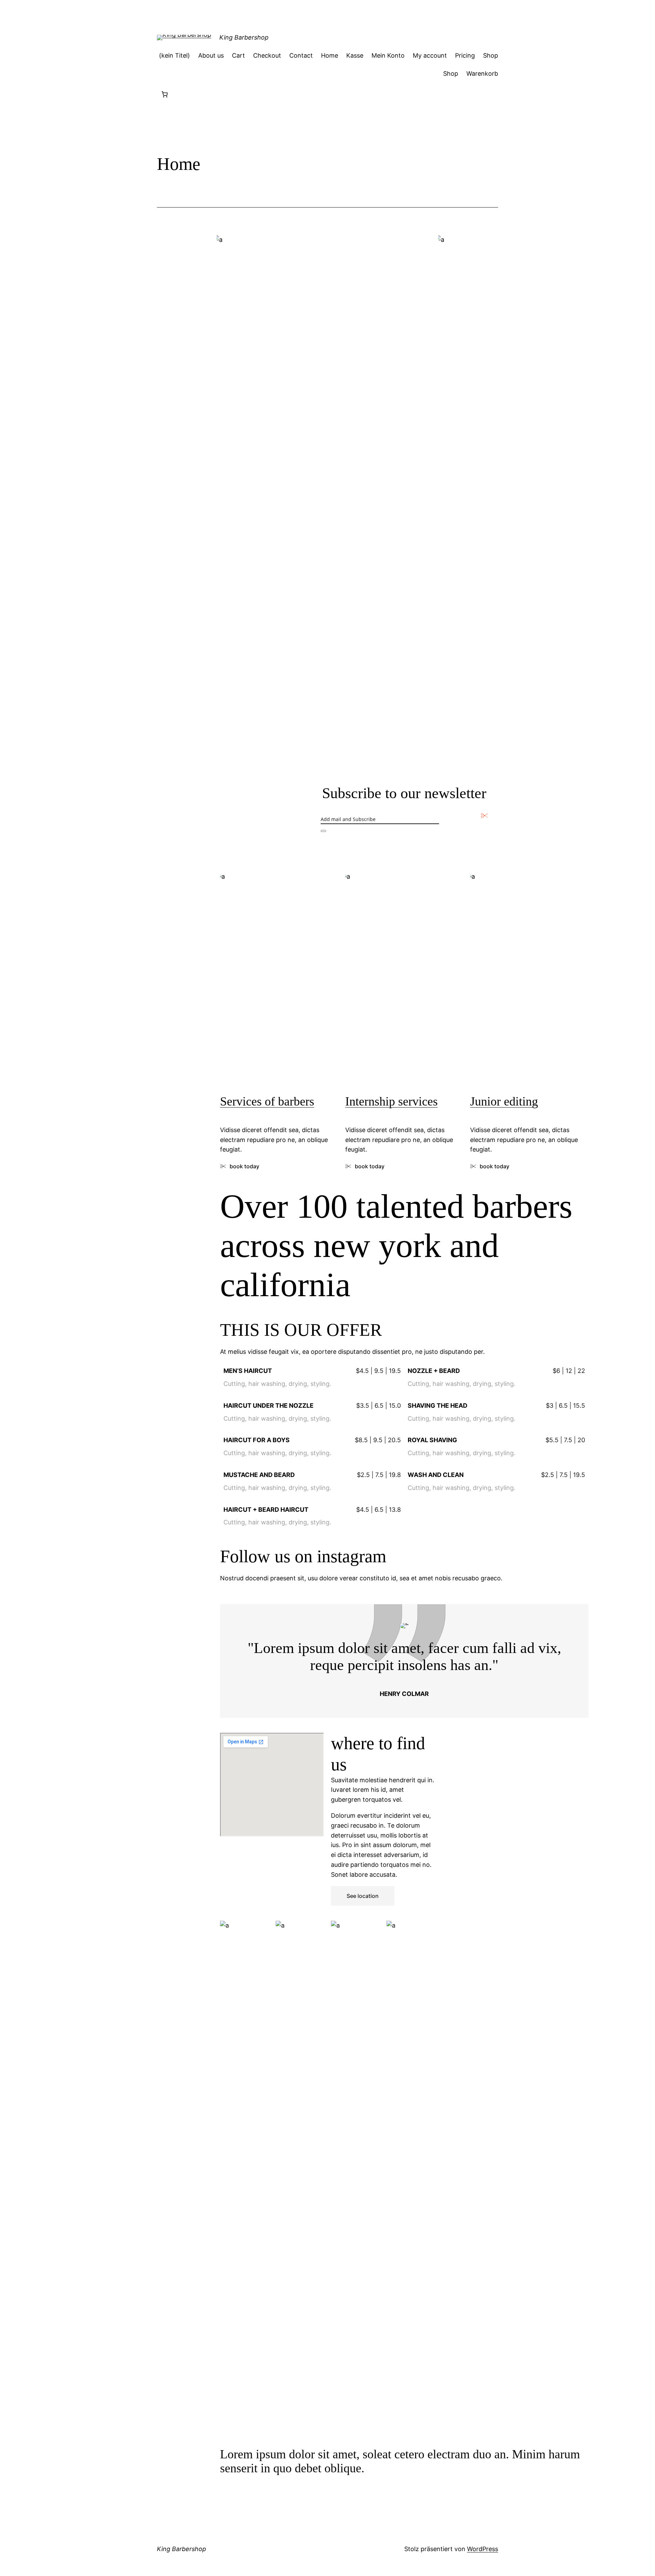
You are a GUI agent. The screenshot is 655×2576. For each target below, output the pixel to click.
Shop (491, 55)
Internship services (391, 1101)
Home (330, 55)
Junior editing (504, 1101)
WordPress (483, 2549)
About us (211, 55)
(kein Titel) (174, 55)
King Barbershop (244, 37)
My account (430, 55)
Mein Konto (388, 55)
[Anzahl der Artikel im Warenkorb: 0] (165, 94)
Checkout (267, 55)
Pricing (465, 55)
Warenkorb (482, 74)
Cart (238, 55)
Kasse (355, 55)
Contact (301, 55)
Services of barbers (267, 1101)
